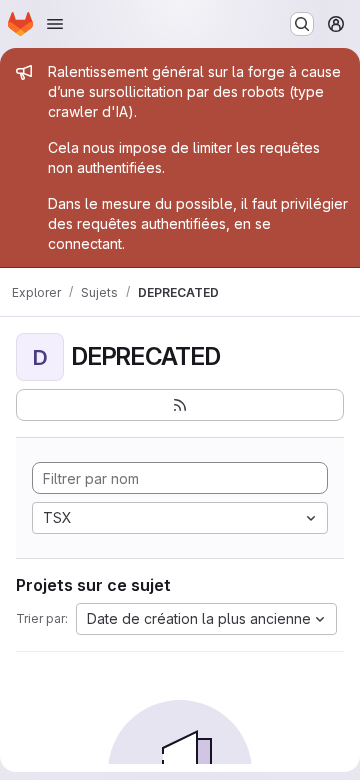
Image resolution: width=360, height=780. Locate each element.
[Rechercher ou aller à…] (302, 24)
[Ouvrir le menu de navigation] (55, 24)
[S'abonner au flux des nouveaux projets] (180, 405)
